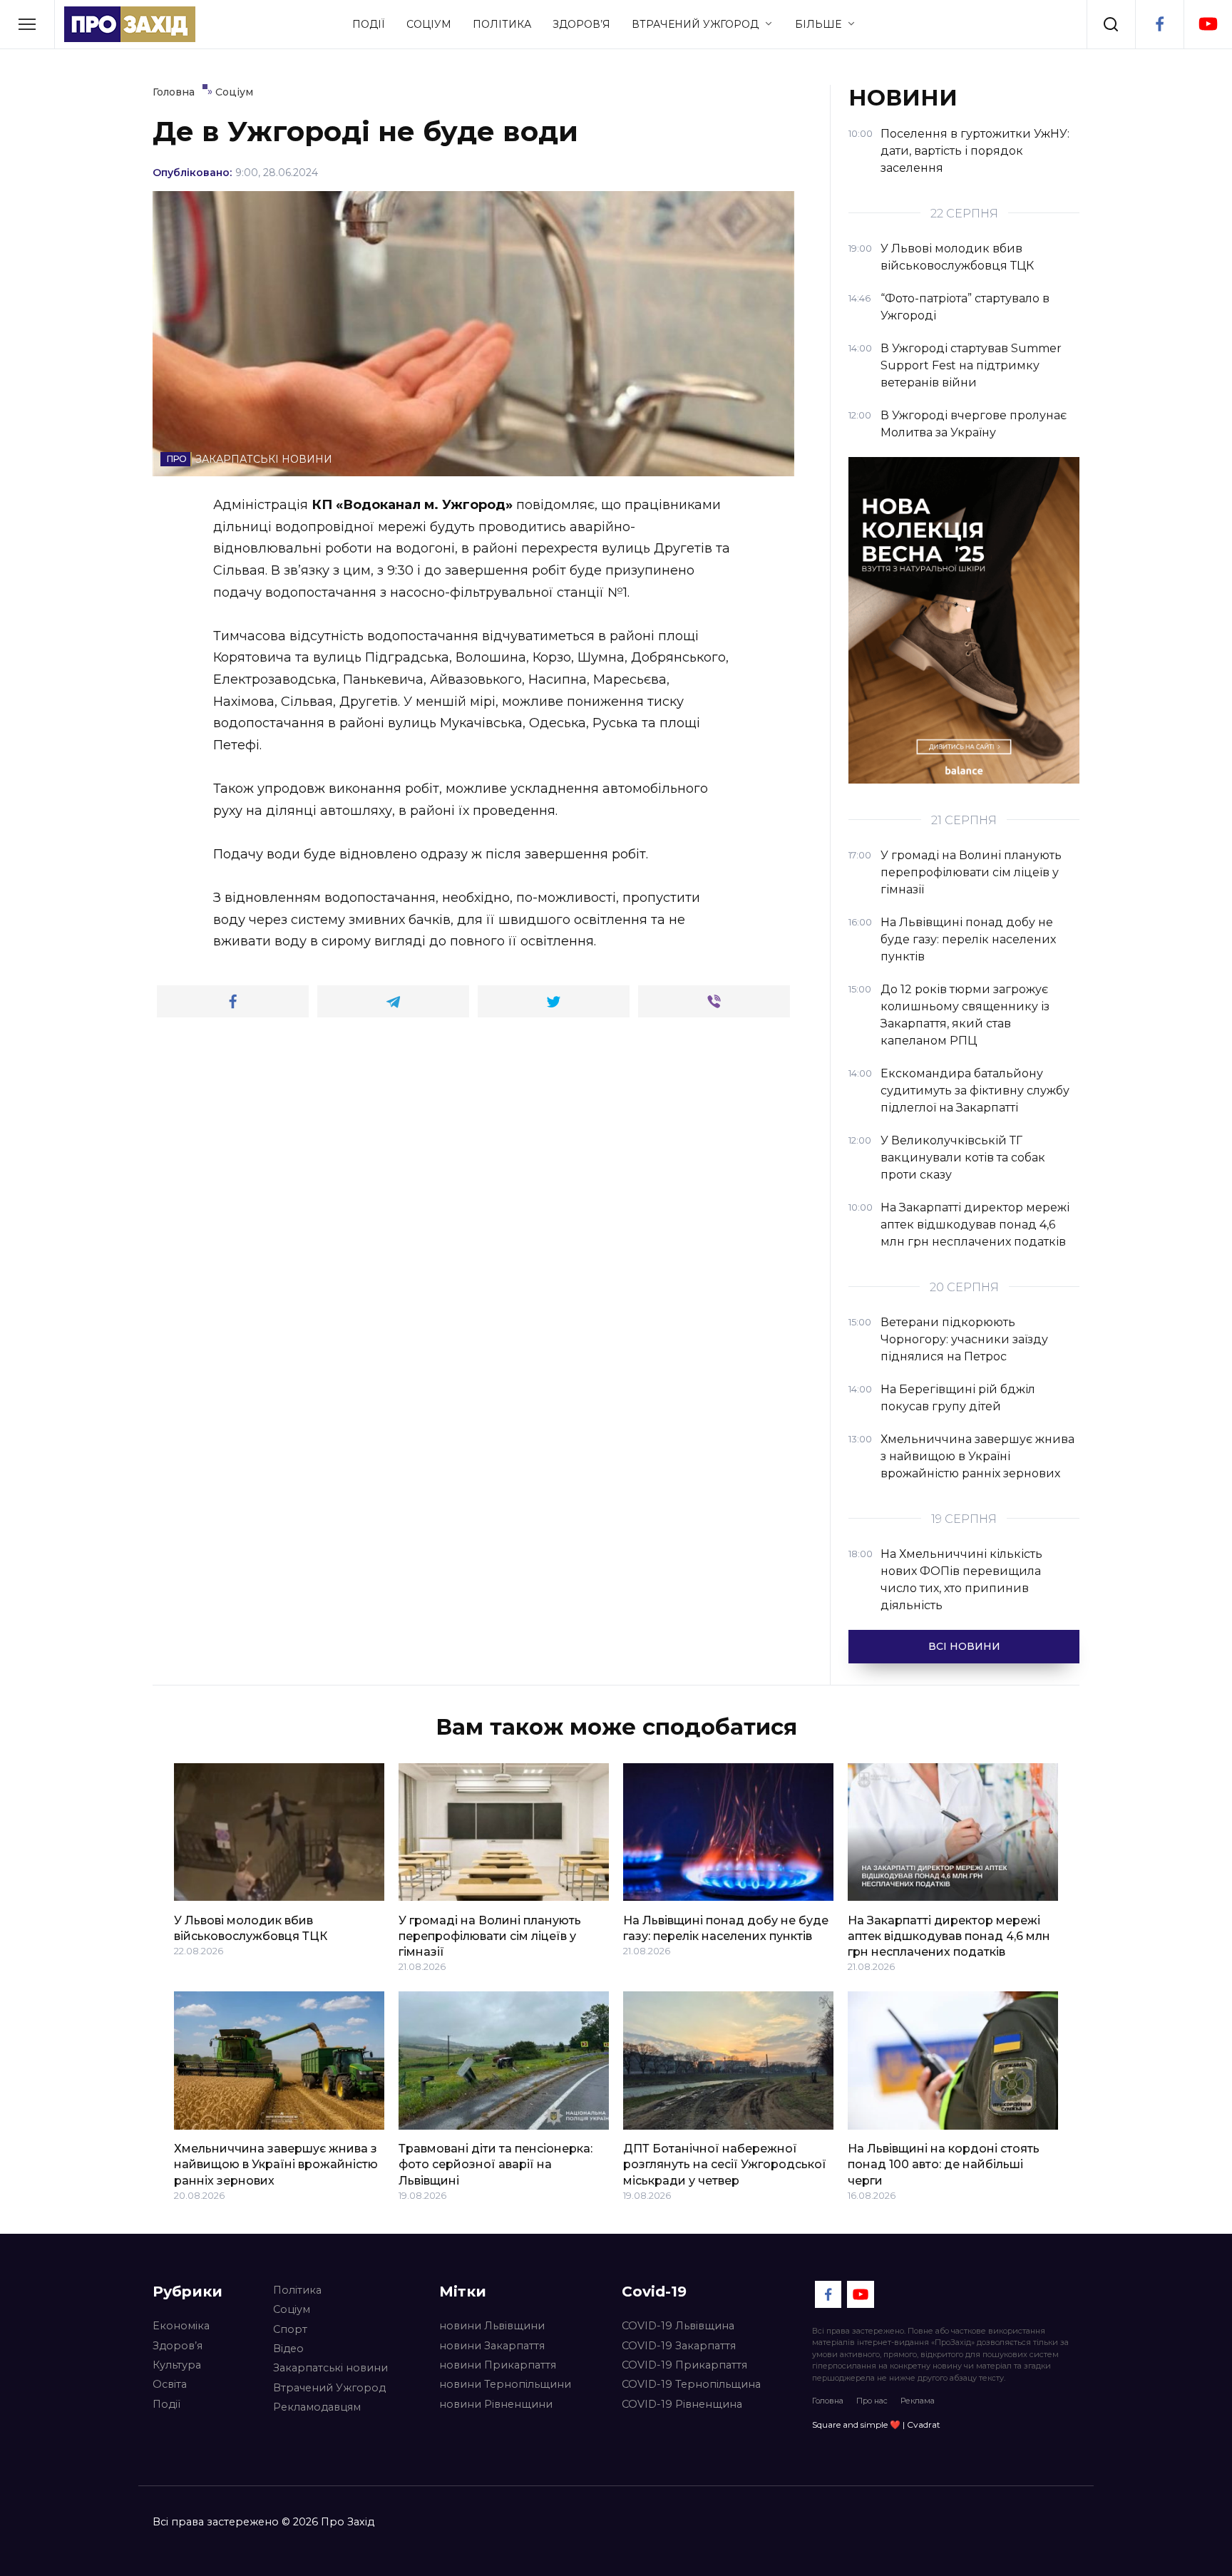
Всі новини (964, 1646)
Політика (502, 24)
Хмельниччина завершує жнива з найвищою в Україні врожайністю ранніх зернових (276, 2165)
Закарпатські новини (330, 2368)
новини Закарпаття (492, 2346)
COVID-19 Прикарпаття (684, 2365)
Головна (828, 2401)
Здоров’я (581, 24)
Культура (177, 2365)
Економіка (181, 2326)
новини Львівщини (492, 2326)
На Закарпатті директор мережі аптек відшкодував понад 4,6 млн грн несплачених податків (949, 1936)
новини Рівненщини (496, 2404)
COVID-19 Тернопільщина (691, 2384)
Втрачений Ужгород (695, 24)
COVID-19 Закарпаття (679, 2346)
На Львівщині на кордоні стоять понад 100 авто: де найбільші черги (944, 2165)
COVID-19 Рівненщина (682, 2404)
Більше (818, 24)
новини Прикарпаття (498, 2365)
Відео (288, 2349)
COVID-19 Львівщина (678, 2326)
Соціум (429, 24)
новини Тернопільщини (505, 2384)
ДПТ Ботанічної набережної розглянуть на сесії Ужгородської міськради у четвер (725, 2165)
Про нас (872, 2401)
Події (369, 24)
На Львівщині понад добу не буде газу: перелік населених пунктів (726, 1928)
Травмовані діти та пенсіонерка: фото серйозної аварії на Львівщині (496, 2165)
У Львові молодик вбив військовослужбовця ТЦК (251, 1928)
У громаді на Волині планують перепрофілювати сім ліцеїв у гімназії (490, 1936)
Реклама (918, 2401)
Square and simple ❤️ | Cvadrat (876, 2424)
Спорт (290, 2329)
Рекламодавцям (317, 2407)
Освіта (170, 2384)
